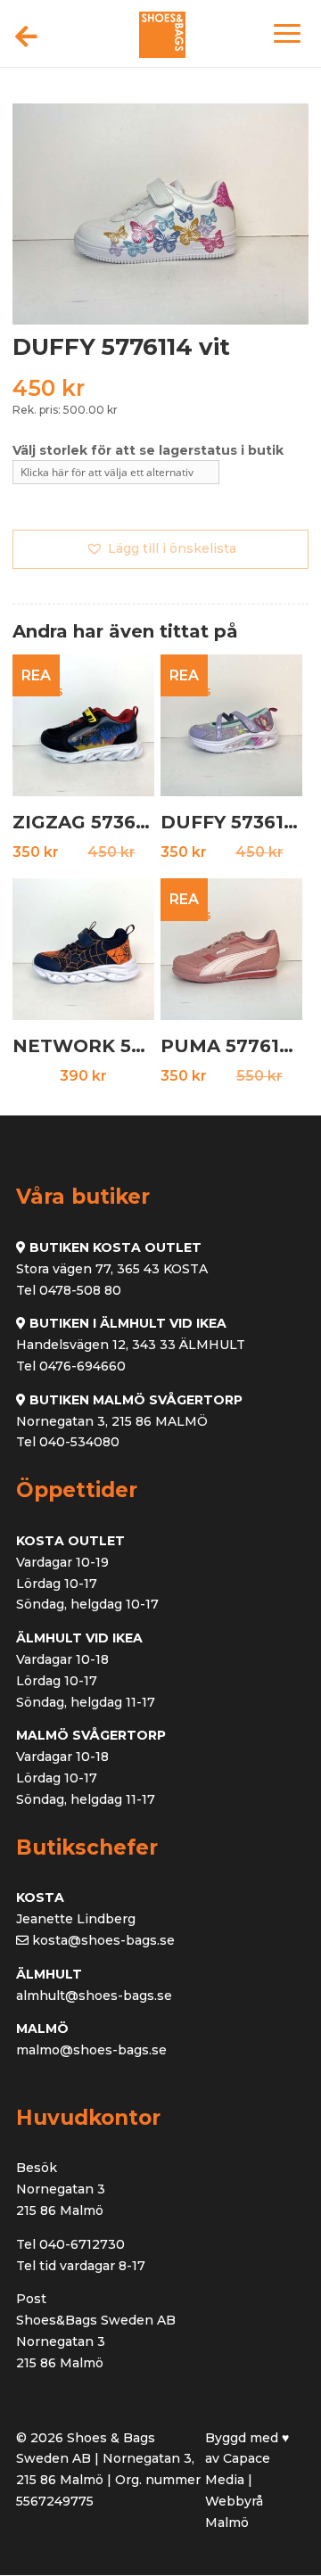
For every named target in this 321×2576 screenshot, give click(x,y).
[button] (160, 549)
